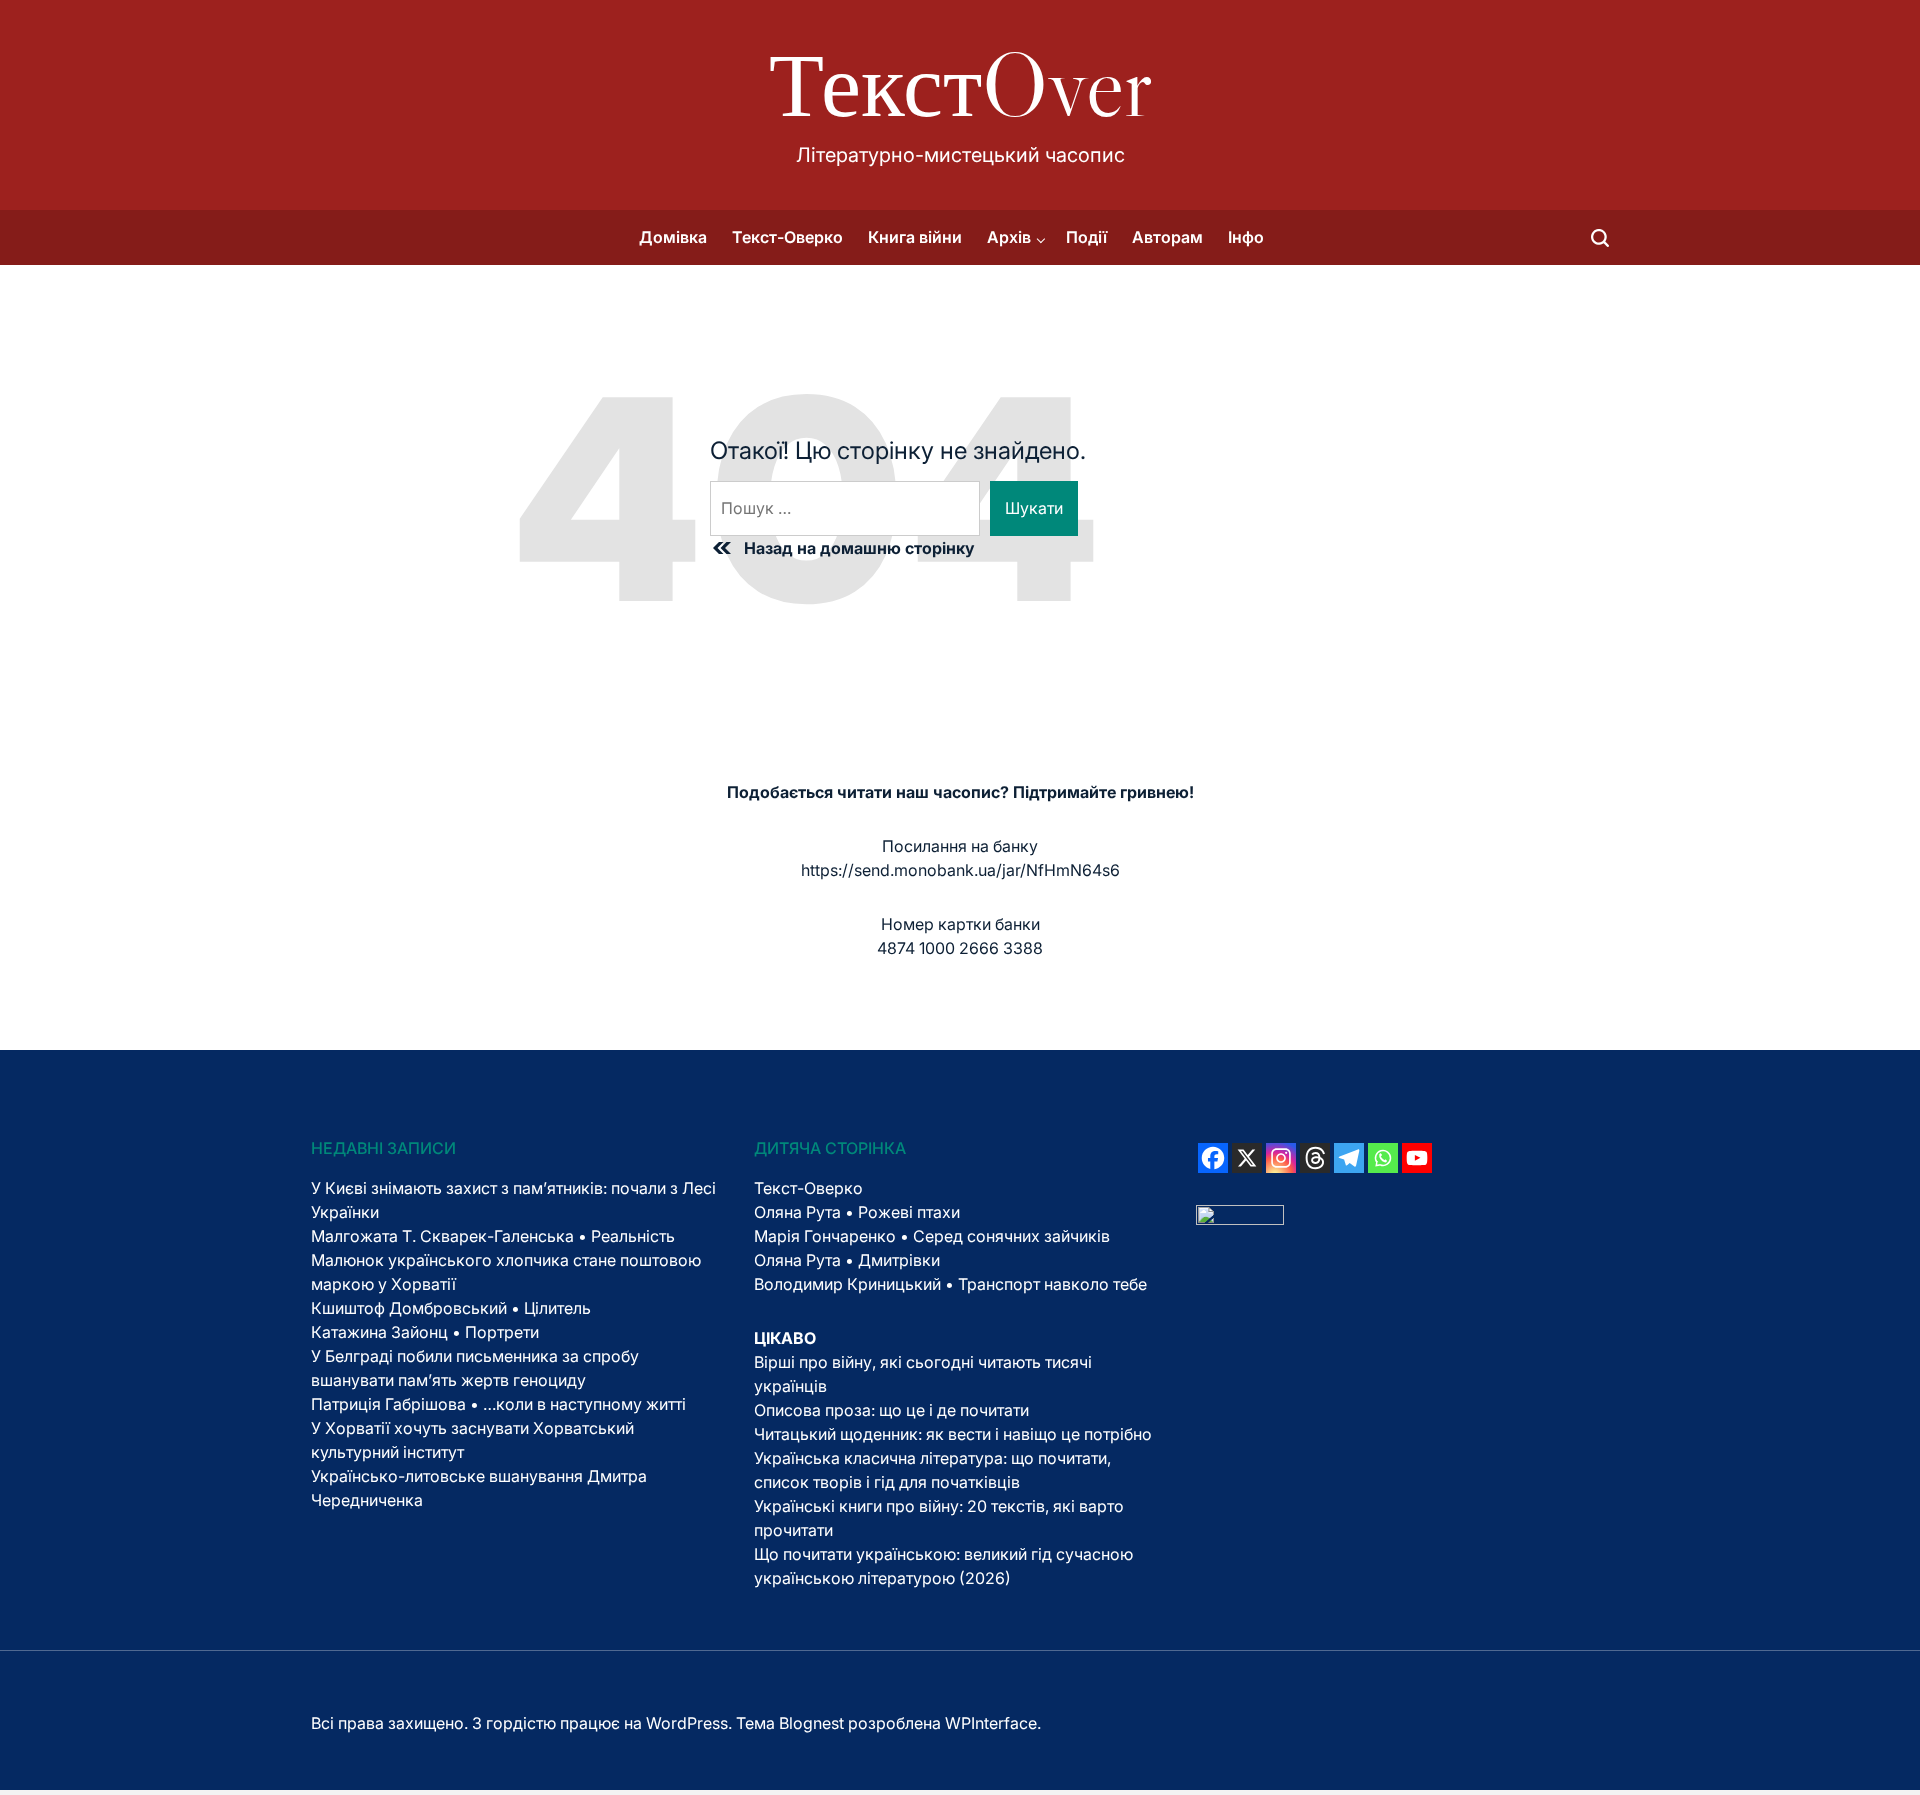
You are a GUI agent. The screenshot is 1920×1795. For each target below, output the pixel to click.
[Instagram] (1281, 1158)
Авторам (1167, 237)
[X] (1247, 1158)
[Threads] (1315, 1158)
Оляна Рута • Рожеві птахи (857, 1212)
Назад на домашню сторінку (859, 548)
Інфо (1246, 237)
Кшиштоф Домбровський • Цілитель (451, 1308)
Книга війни (915, 237)
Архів (1009, 237)
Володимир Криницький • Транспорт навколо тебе (950, 1284)
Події (1086, 237)
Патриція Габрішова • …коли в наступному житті (498, 1404)
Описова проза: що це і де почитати (891, 1410)
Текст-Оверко (787, 237)
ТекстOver (960, 85)
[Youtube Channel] (1417, 1158)
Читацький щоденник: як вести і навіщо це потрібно (953, 1434)
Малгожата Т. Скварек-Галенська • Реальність (493, 1236)
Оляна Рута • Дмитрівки (847, 1260)
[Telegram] (1349, 1158)
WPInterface (991, 1723)
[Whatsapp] (1383, 1158)
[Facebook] (1213, 1158)
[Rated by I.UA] (1240, 1217)
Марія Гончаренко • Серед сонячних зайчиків (932, 1236)
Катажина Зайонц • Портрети (425, 1332)
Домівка (673, 237)
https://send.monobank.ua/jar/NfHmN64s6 (960, 870)
